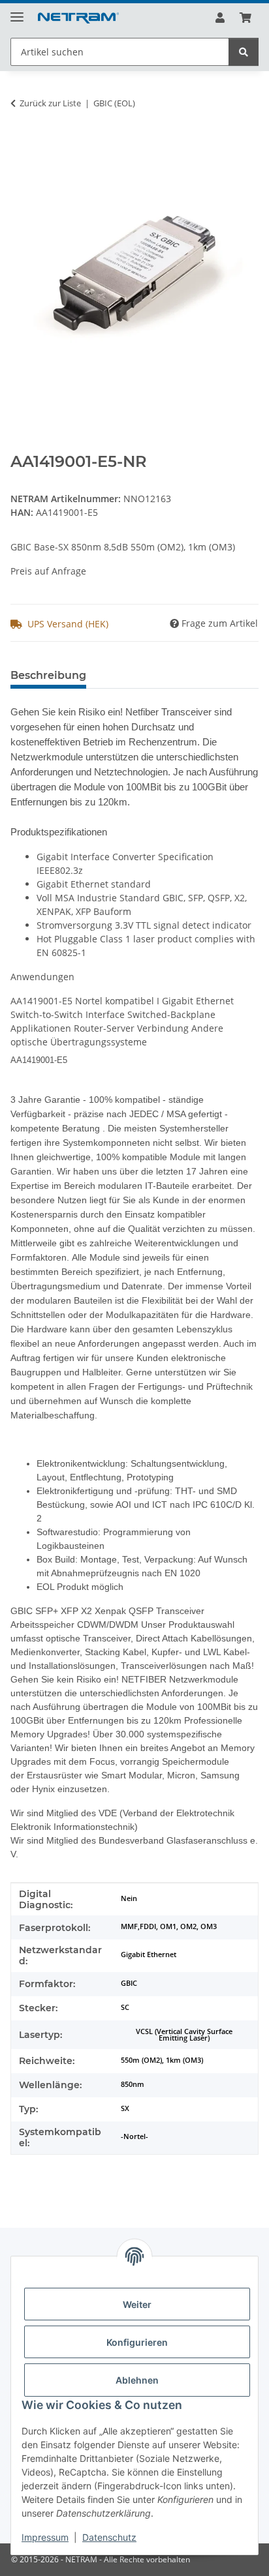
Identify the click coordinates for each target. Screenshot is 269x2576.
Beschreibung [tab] (48, 675)
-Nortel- (134, 2136)
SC (125, 2007)
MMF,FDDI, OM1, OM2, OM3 (169, 1926)
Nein (129, 1898)
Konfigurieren (137, 2342)
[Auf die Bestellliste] (21, 144)
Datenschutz (109, 2537)
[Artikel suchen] (244, 52)
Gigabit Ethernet (149, 1954)
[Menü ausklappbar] (17, 11)
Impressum (45, 2537)
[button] (220, 18)
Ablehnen (137, 2380)
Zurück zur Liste (50, 103)
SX (125, 2108)
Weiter (137, 2304)
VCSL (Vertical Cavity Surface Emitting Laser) (184, 2035)
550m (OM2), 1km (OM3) (162, 2060)
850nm (133, 2084)
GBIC (129, 1983)
